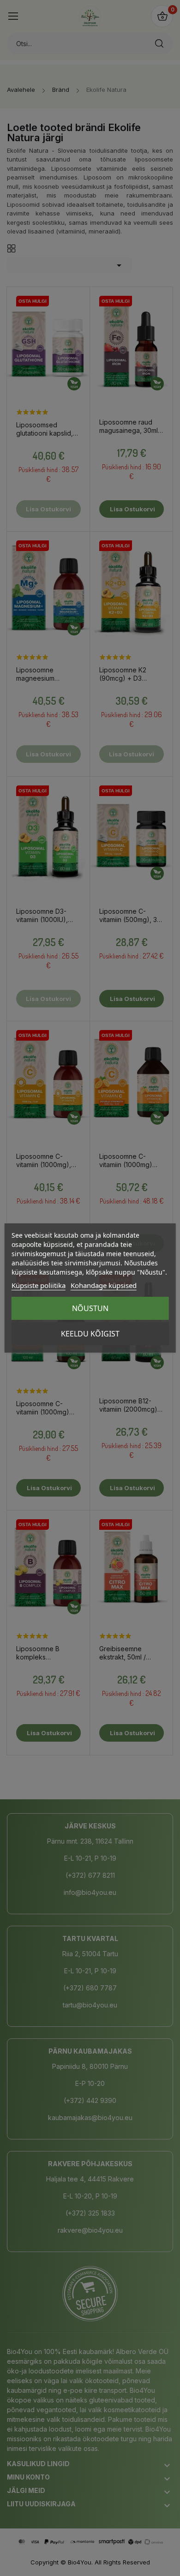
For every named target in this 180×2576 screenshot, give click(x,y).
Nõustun (90, 1308)
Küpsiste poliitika (39, 1285)
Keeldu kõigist (90, 1334)
